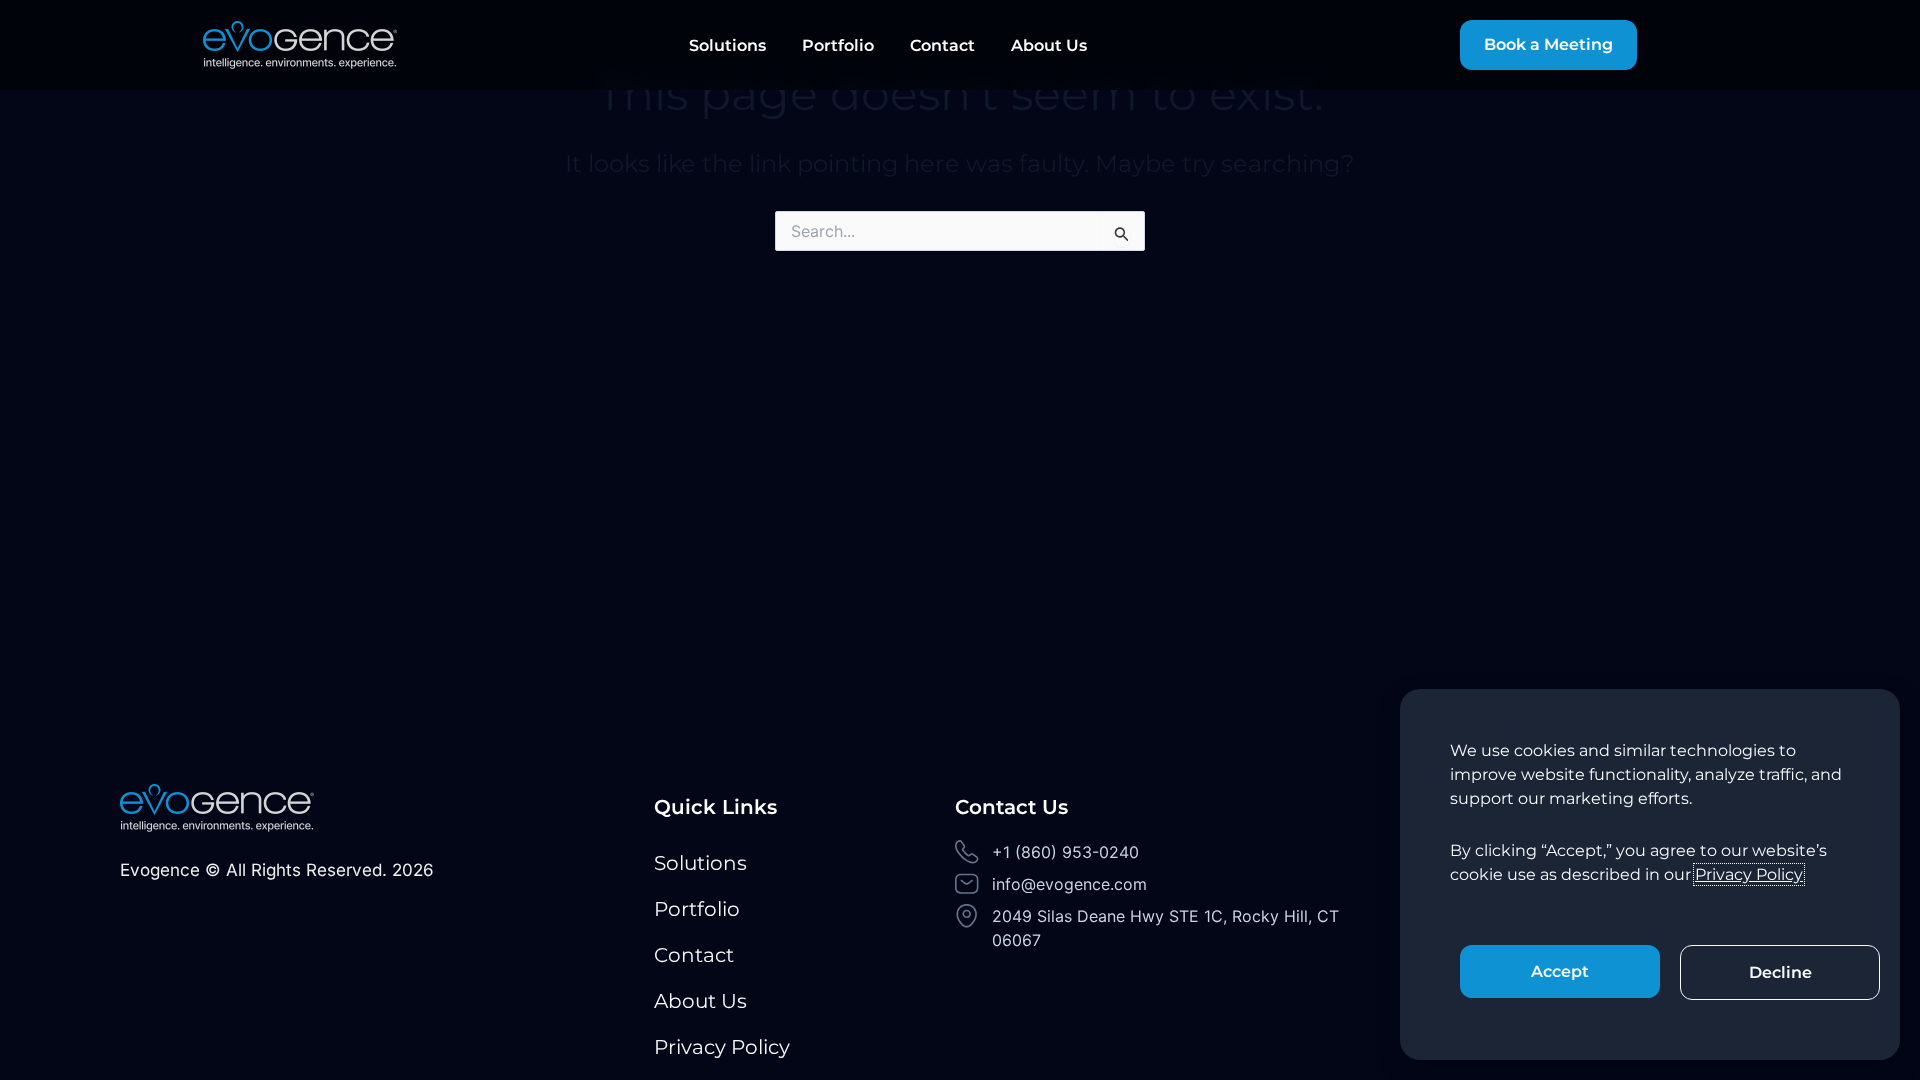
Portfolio (838, 45)
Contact (942, 45)
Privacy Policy (722, 1047)
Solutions (727, 45)
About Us (1049, 45)
